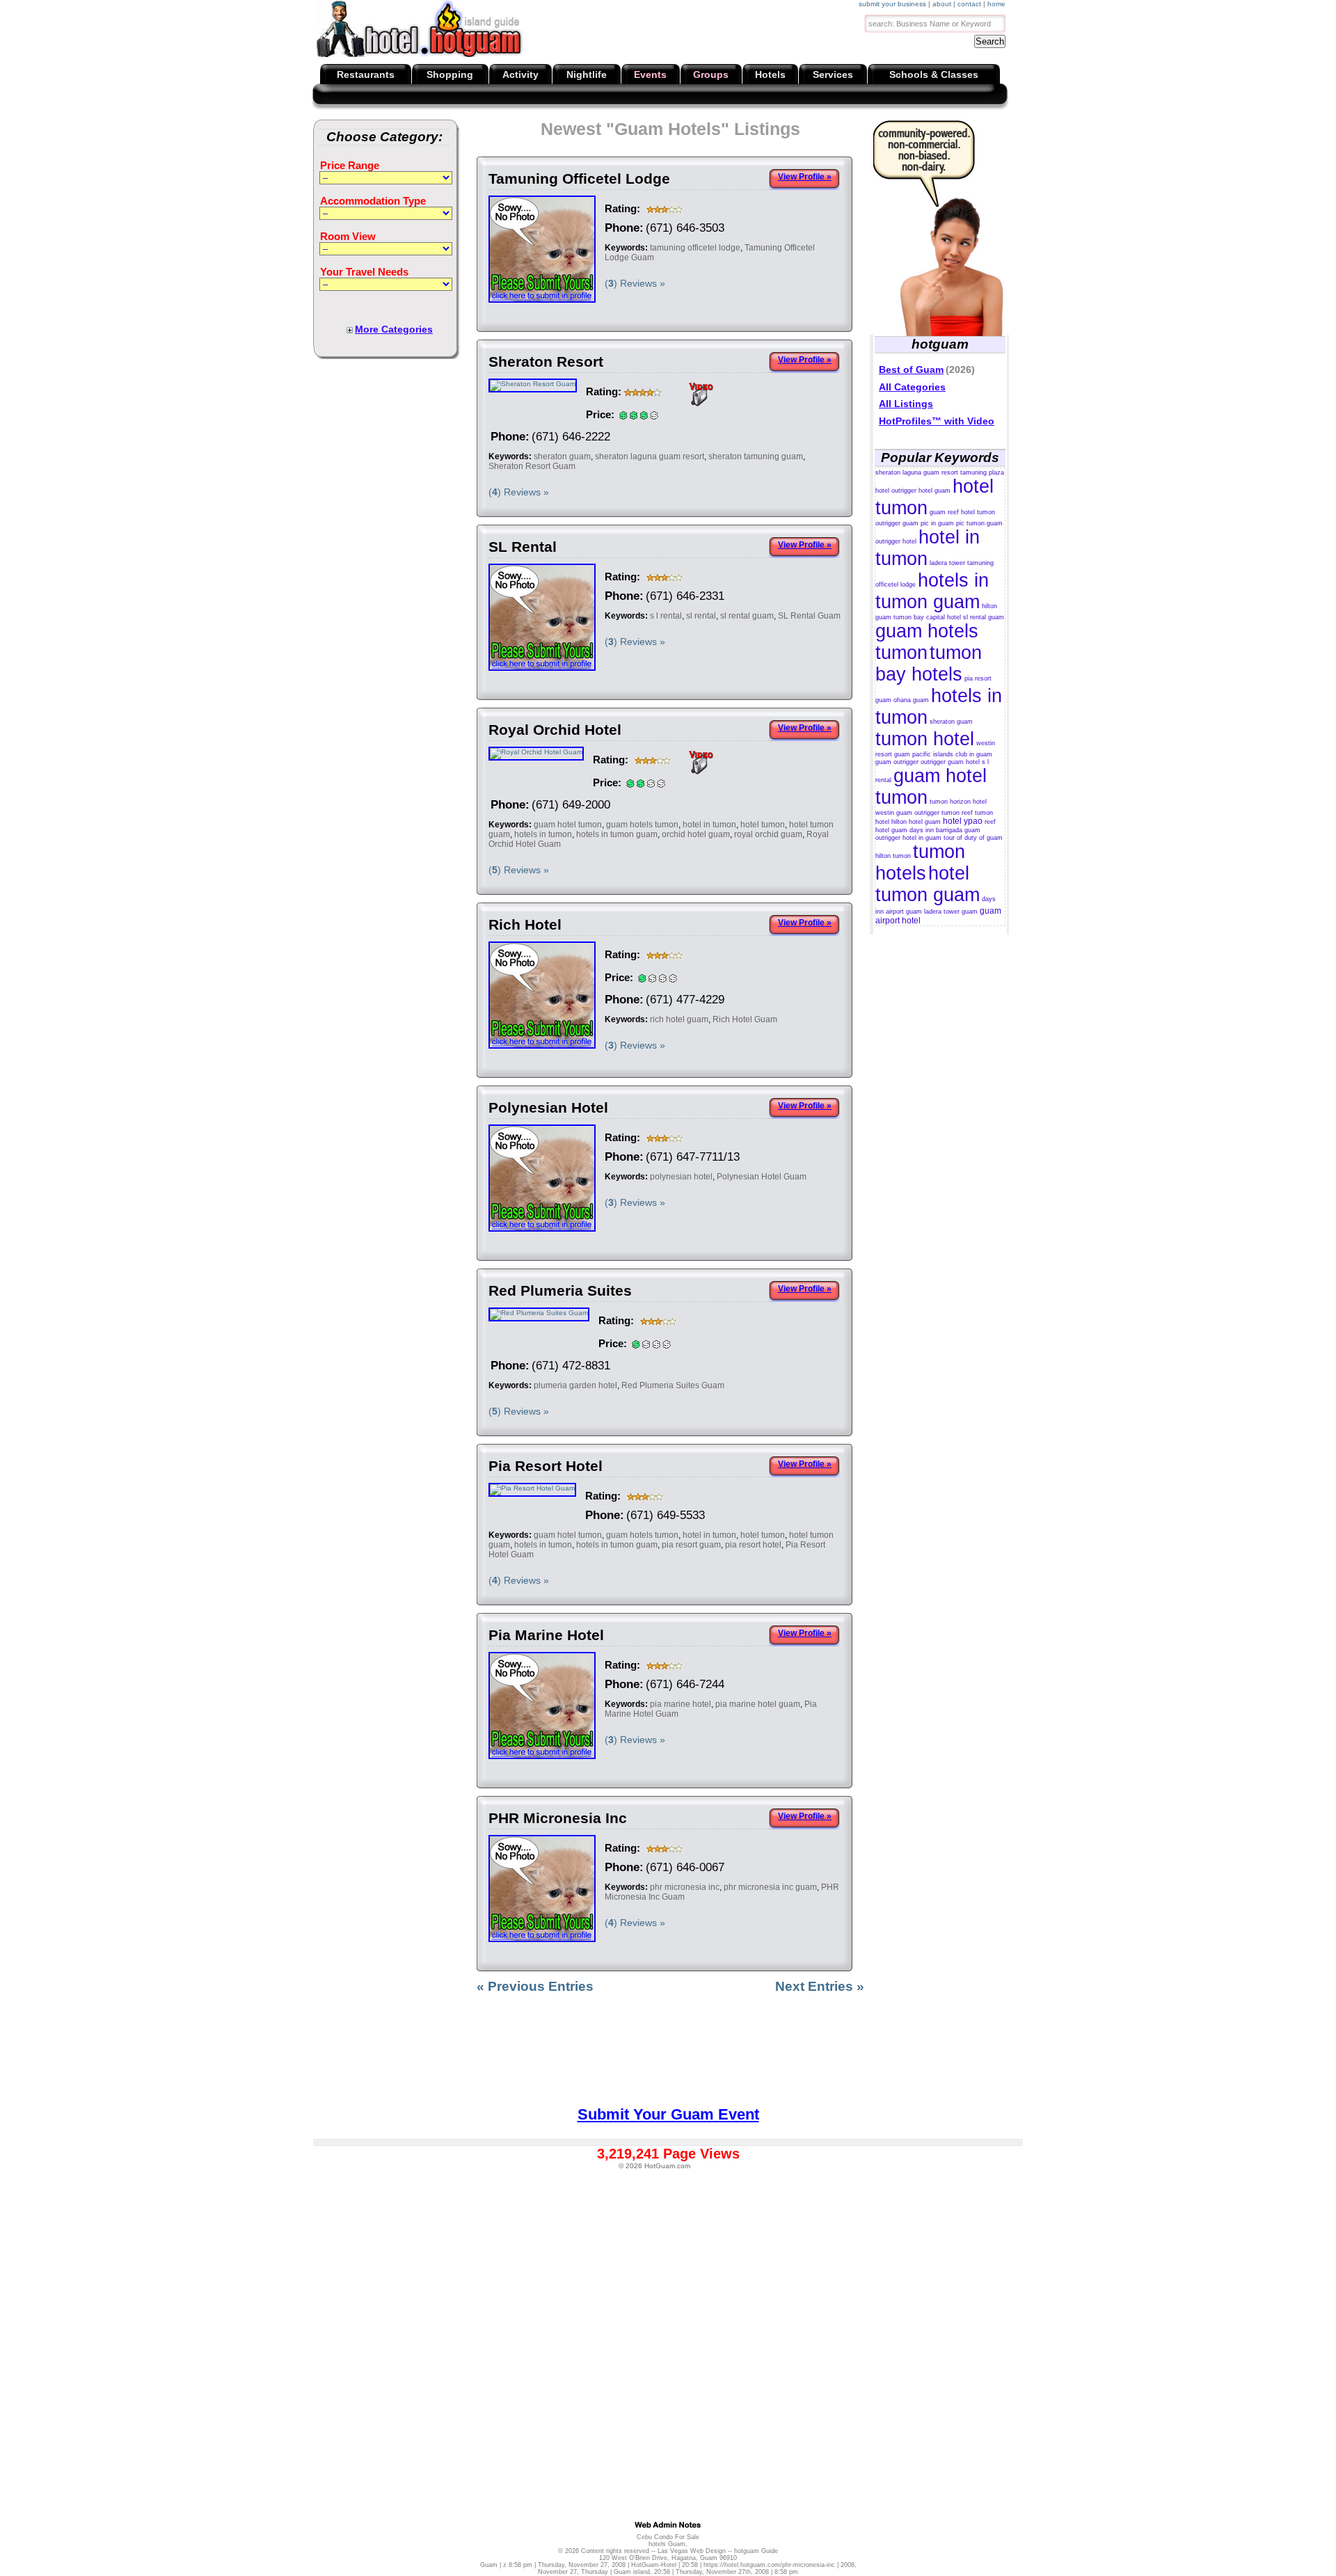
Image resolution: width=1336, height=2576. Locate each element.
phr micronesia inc (685, 1887)
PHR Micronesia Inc (558, 1818)
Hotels (770, 74)
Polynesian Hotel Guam (762, 1177)
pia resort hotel (753, 1545)
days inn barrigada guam (945, 830)
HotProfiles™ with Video (937, 421)
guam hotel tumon (568, 825)
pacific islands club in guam (952, 754)
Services (833, 74)
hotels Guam (667, 2544)
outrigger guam (897, 523)
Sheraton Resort (546, 361)
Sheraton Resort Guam (532, 466)
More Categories (394, 329)
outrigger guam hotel (950, 762)
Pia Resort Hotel (546, 1466)
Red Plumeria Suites (560, 1290)
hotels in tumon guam (617, 834)
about (942, 4)
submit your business (892, 4)
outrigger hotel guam (921, 491)
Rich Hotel (525, 924)
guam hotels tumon (642, 825)
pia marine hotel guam (758, 1704)
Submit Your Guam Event (668, 2114)
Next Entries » (820, 1986)
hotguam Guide (756, 2551)
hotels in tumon (543, 834)
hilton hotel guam (916, 822)
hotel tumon (763, 825)
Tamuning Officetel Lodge (579, 178)
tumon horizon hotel (958, 802)
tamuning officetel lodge (695, 248)
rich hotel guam (679, 1019)
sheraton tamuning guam (756, 456)
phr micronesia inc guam (770, 1887)
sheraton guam (562, 456)
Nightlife (587, 74)
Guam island (632, 2572)
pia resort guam (691, 1545)
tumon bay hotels (929, 663)
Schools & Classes (934, 74)
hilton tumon (893, 856)
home (996, 4)
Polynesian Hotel (548, 1107)
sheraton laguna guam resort (650, 456)
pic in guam (937, 523)
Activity (520, 74)
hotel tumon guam (928, 884)
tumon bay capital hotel (927, 617)
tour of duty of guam (973, 838)
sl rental (701, 616)
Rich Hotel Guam (745, 1019)
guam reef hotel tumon (962, 512)
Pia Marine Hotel (546, 1635)
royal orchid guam (768, 834)
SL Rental (523, 547)
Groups (711, 74)
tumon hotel (925, 739)
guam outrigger (897, 762)
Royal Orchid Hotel (555, 730)
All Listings (906, 404)
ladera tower (947, 563)
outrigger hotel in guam (908, 838)
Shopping (450, 74)
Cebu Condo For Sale (668, 2537)
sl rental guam (747, 616)
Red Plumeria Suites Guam (673, 1385)
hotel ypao (963, 821)
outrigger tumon (937, 813)
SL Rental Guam (809, 616)
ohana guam (911, 700)
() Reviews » (635, 283)
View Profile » (805, 177)
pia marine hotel (681, 1704)
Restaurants (366, 74)
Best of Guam (911, 369)
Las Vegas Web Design (692, 2551)
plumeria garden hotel (575, 1385)
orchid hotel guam (696, 834)
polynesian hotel (681, 1177)
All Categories (912, 387)
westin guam (894, 813)
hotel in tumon (709, 825)
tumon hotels (920, 862)
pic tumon (970, 523)
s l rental (666, 616)
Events (650, 74)
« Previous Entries (535, 1986)
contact (969, 4)
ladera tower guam (951, 912)
